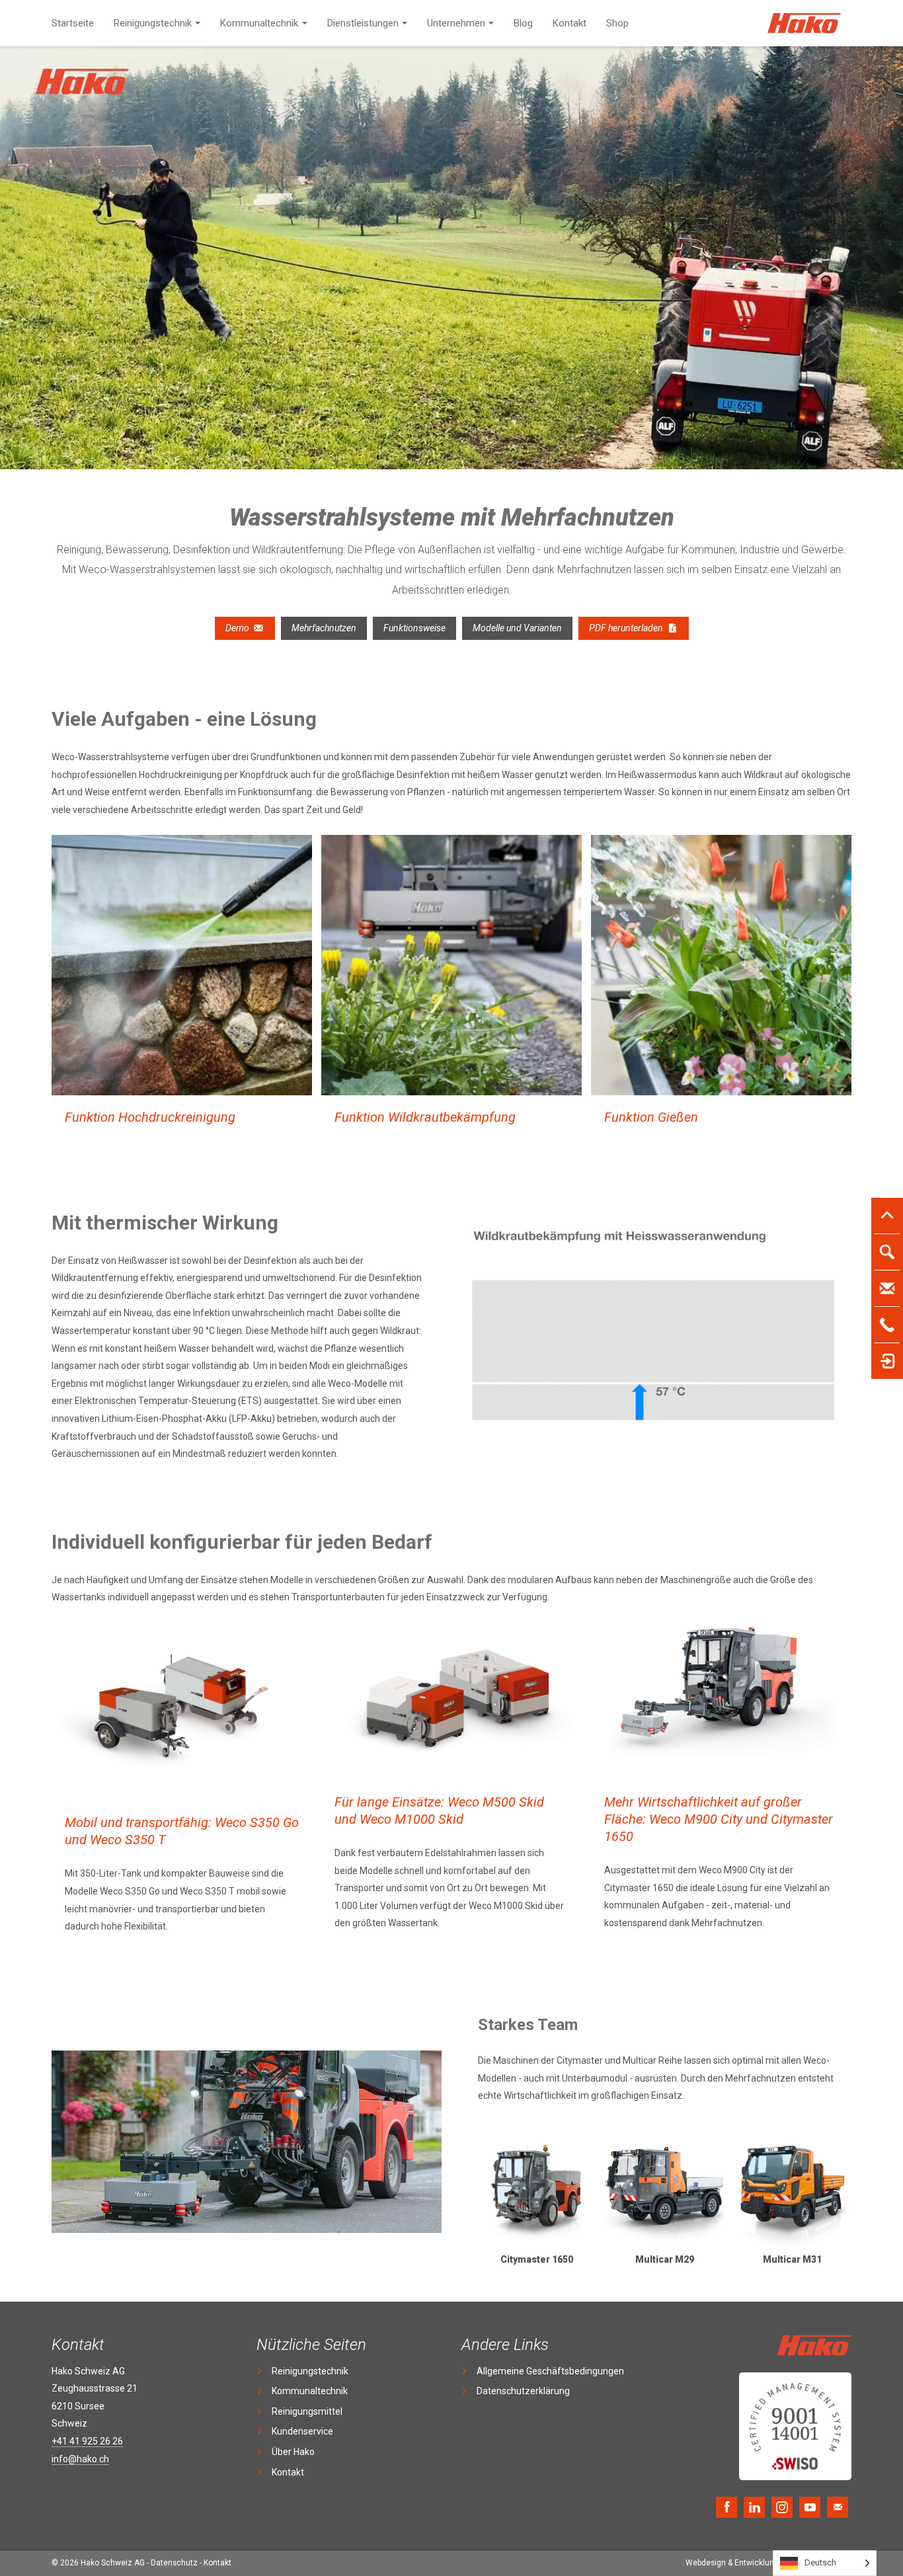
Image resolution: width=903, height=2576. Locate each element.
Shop (617, 23)
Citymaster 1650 (537, 2259)
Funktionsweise (414, 628)
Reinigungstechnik (153, 23)
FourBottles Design (768, 2563)
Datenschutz (174, 2563)
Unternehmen (456, 23)
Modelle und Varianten (517, 628)
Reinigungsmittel (307, 2411)
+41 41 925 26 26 (87, 2441)
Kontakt (569, 23)
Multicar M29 (665, 2259)
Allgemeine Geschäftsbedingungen (550, 2371)
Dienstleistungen (363, 23)
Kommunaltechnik (259, 23)
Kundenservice (302, 2431)
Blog (523, 23)
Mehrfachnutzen (324, 628)
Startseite (73, 23)
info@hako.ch (80, 2459)
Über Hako (293, 2452)
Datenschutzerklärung (523, 2391)
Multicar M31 (792, 2259)
